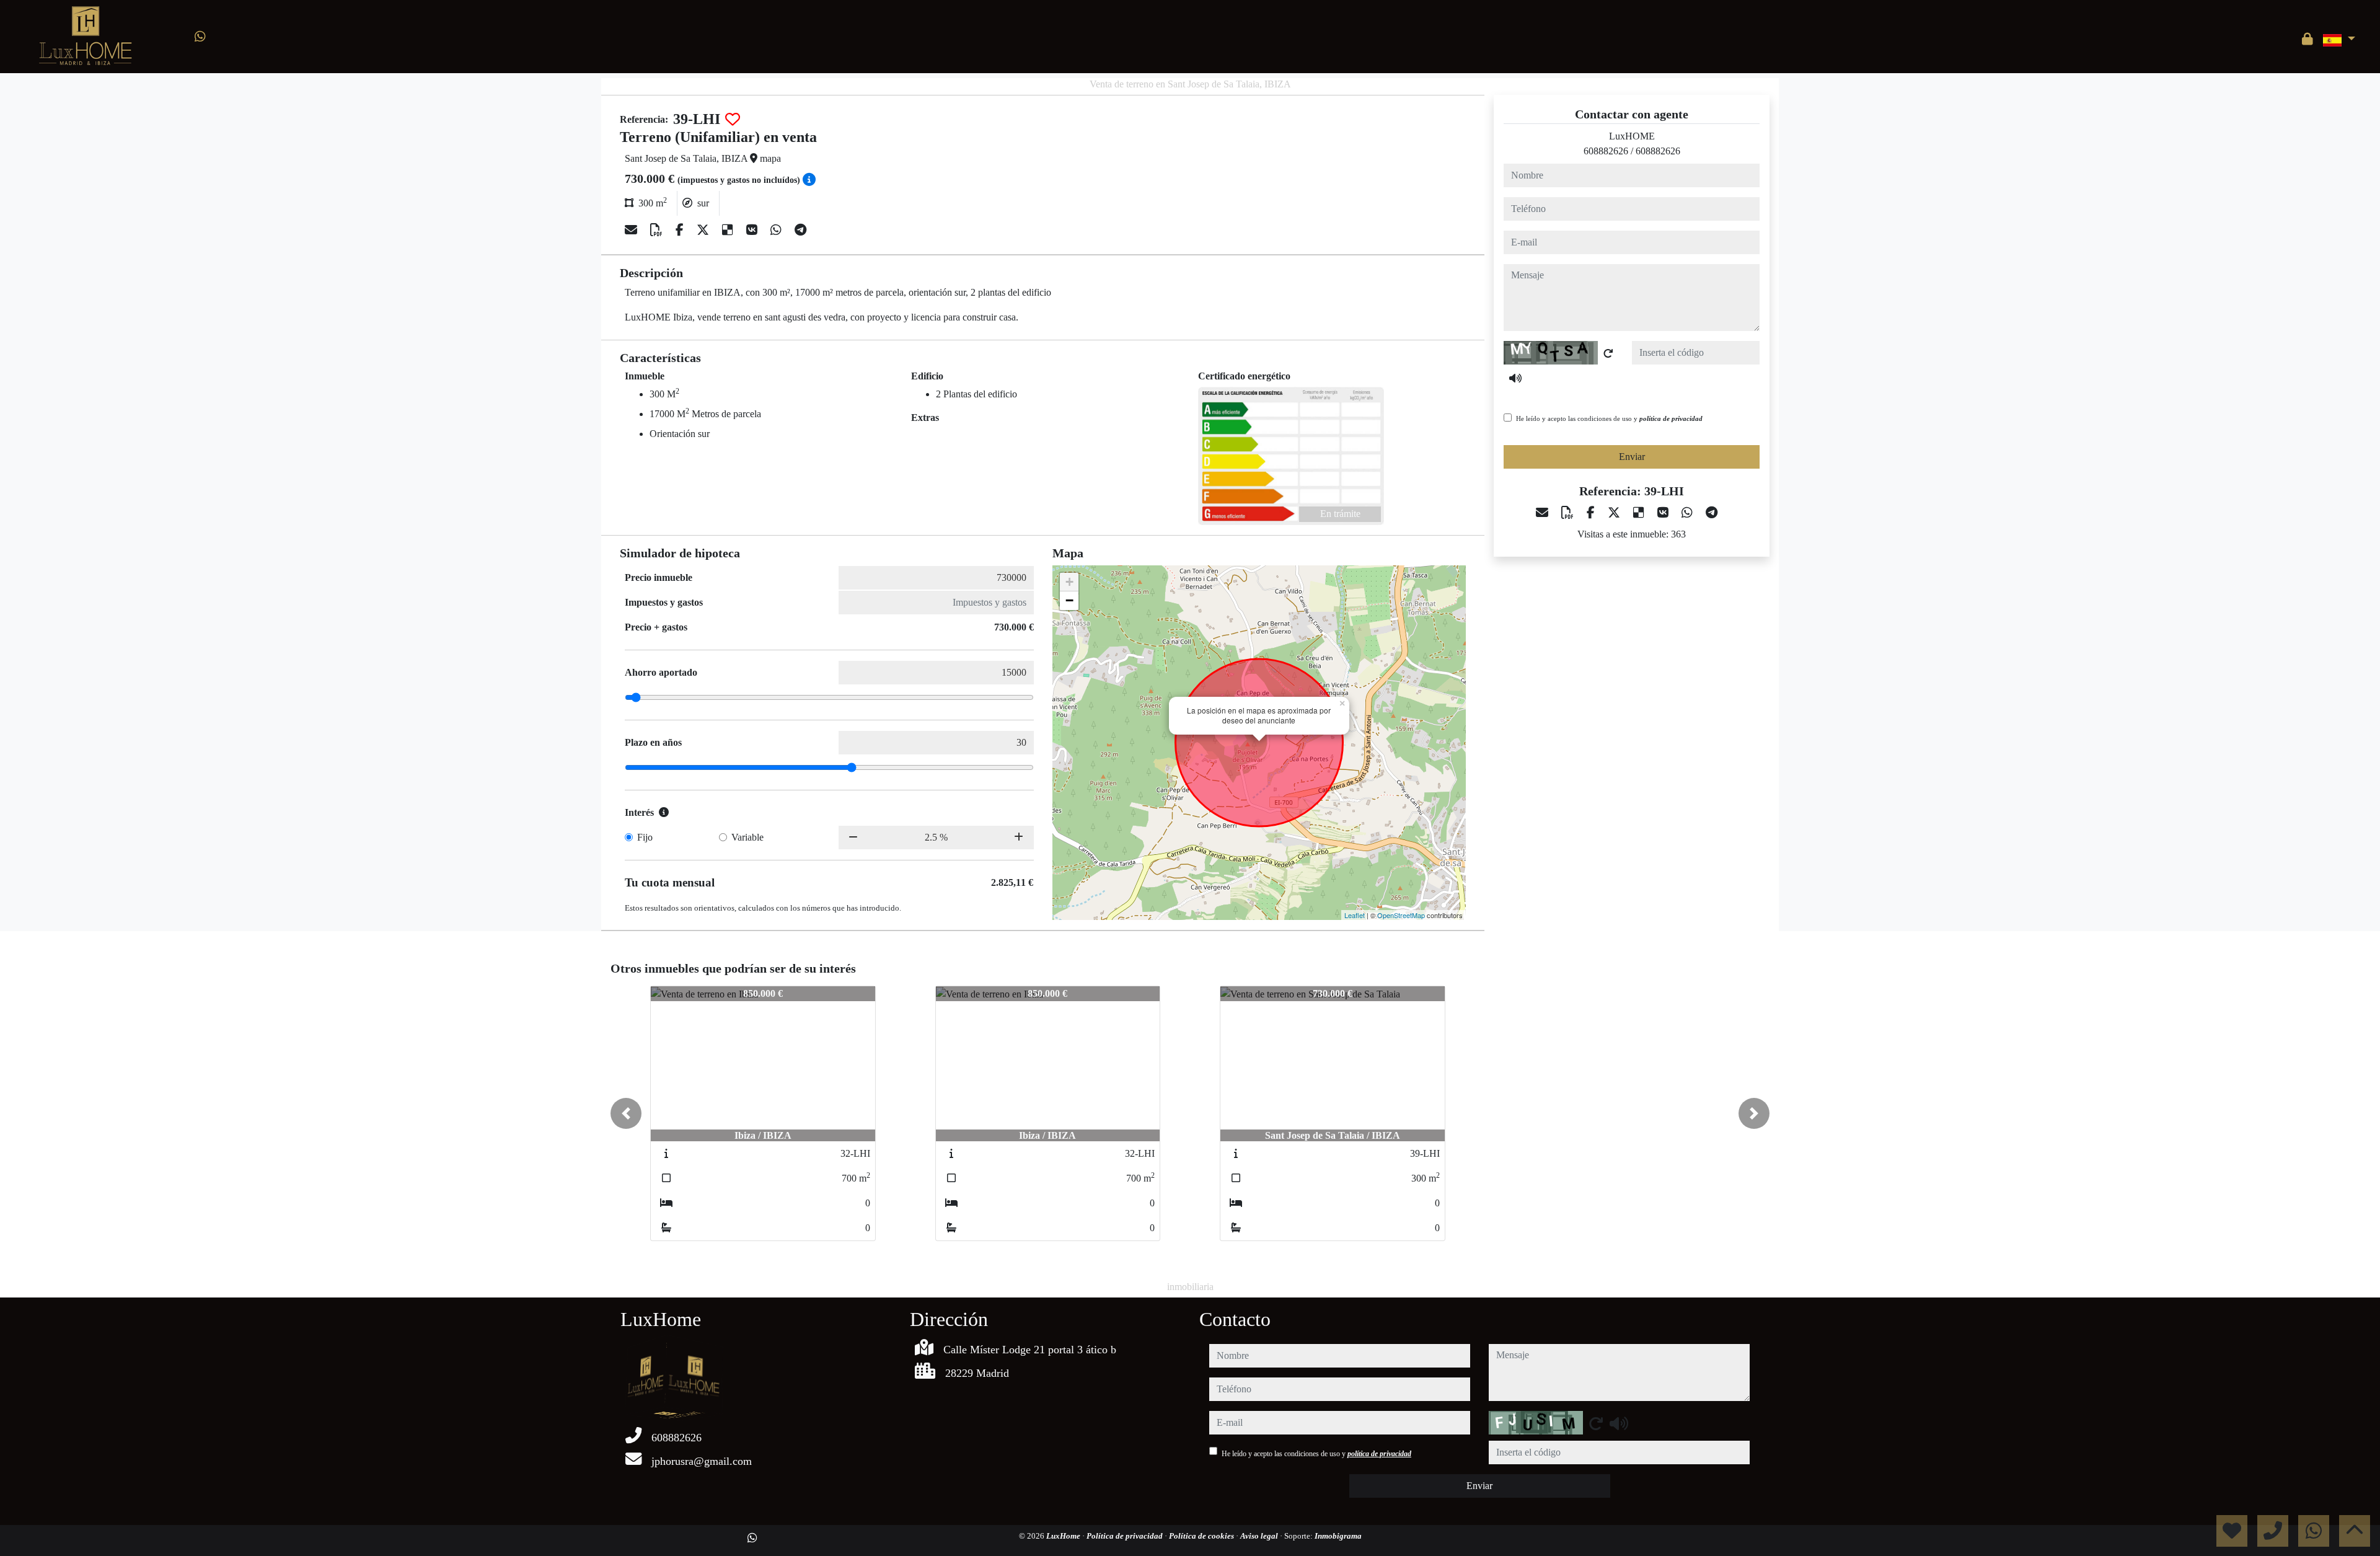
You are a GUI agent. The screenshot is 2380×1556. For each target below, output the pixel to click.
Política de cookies (1202, 1536)
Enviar (1632, 457)
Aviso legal (1260, 1536)
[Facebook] (681, 230)
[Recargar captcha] (1608, 353)
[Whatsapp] (200, 37)
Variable (747, 837)
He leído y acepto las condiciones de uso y (1609, 418)
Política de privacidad (1126, 1536)
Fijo (645, 837)
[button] (626, 1113)
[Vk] (753, 230)
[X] (704, 230)
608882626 (1606, 151)
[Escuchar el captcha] (1515, 378)
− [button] (1069, 600)
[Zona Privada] (2307, 39)
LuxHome (1064, 1536)
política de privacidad (1671, 418)
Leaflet (1355, 915)
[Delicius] (729, 230)
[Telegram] (800, 230)
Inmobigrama (1338, 1536)
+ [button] (1069, 582)
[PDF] (658, 230)
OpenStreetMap (1401, 915)
